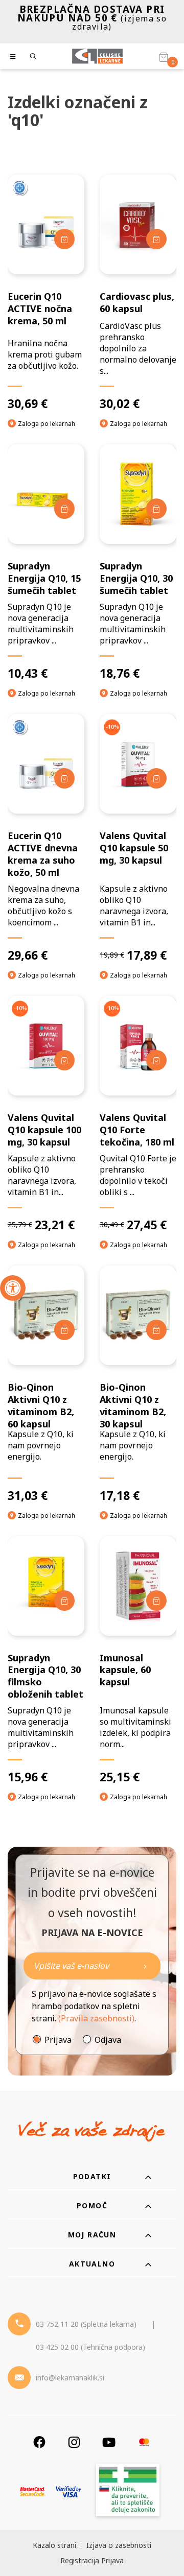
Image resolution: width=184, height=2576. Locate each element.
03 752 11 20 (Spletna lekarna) (86, 2324)
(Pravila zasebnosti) (96, 2018)
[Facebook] (39, 2442)
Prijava (58, 2040)
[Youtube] (109, 2442)
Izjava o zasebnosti (119, 2545)
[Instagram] (74, 2442)
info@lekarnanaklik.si (70, 2378)
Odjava (108, 2040)
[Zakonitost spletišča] (128, 2491)
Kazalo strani (54, 2545)
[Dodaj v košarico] (64, 239)
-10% (112, 726)
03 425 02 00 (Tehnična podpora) (90, 2347)
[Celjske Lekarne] (97, 56)
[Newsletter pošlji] (145, 1966)
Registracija (80, 2560)
